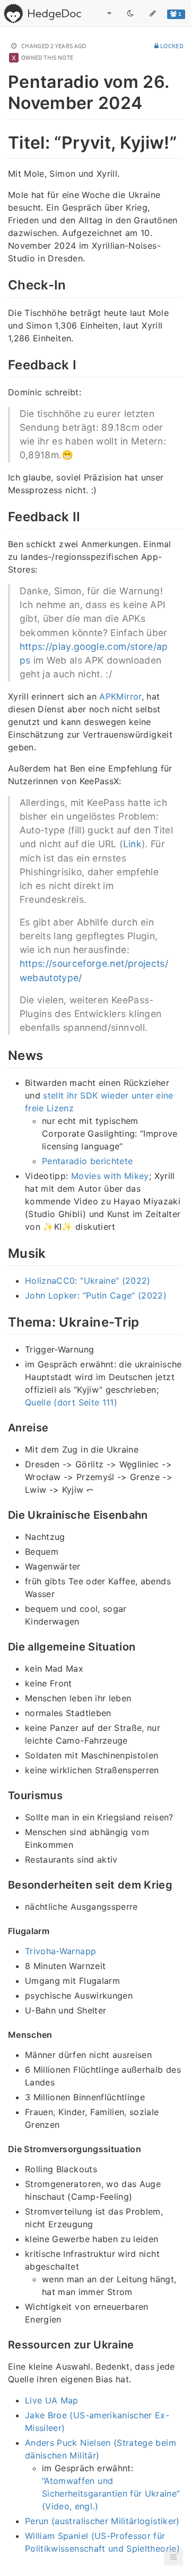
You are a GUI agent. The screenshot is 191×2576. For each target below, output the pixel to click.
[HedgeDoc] (42, 13)
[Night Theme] (131, 13)
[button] (173, 2557)
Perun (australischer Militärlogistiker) (102, 2521)
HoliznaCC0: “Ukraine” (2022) (88, 1281)
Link (132, 844)
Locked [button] (171, 46)
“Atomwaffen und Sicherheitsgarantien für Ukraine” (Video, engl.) (111, 2493)
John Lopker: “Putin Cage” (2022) (96, 1295)
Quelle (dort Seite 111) (71, 1402)
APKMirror (120, 696)
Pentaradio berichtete (87, 1161)
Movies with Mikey (110, 1176)
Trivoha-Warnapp (60, 1951)
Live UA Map (52, 2400)
